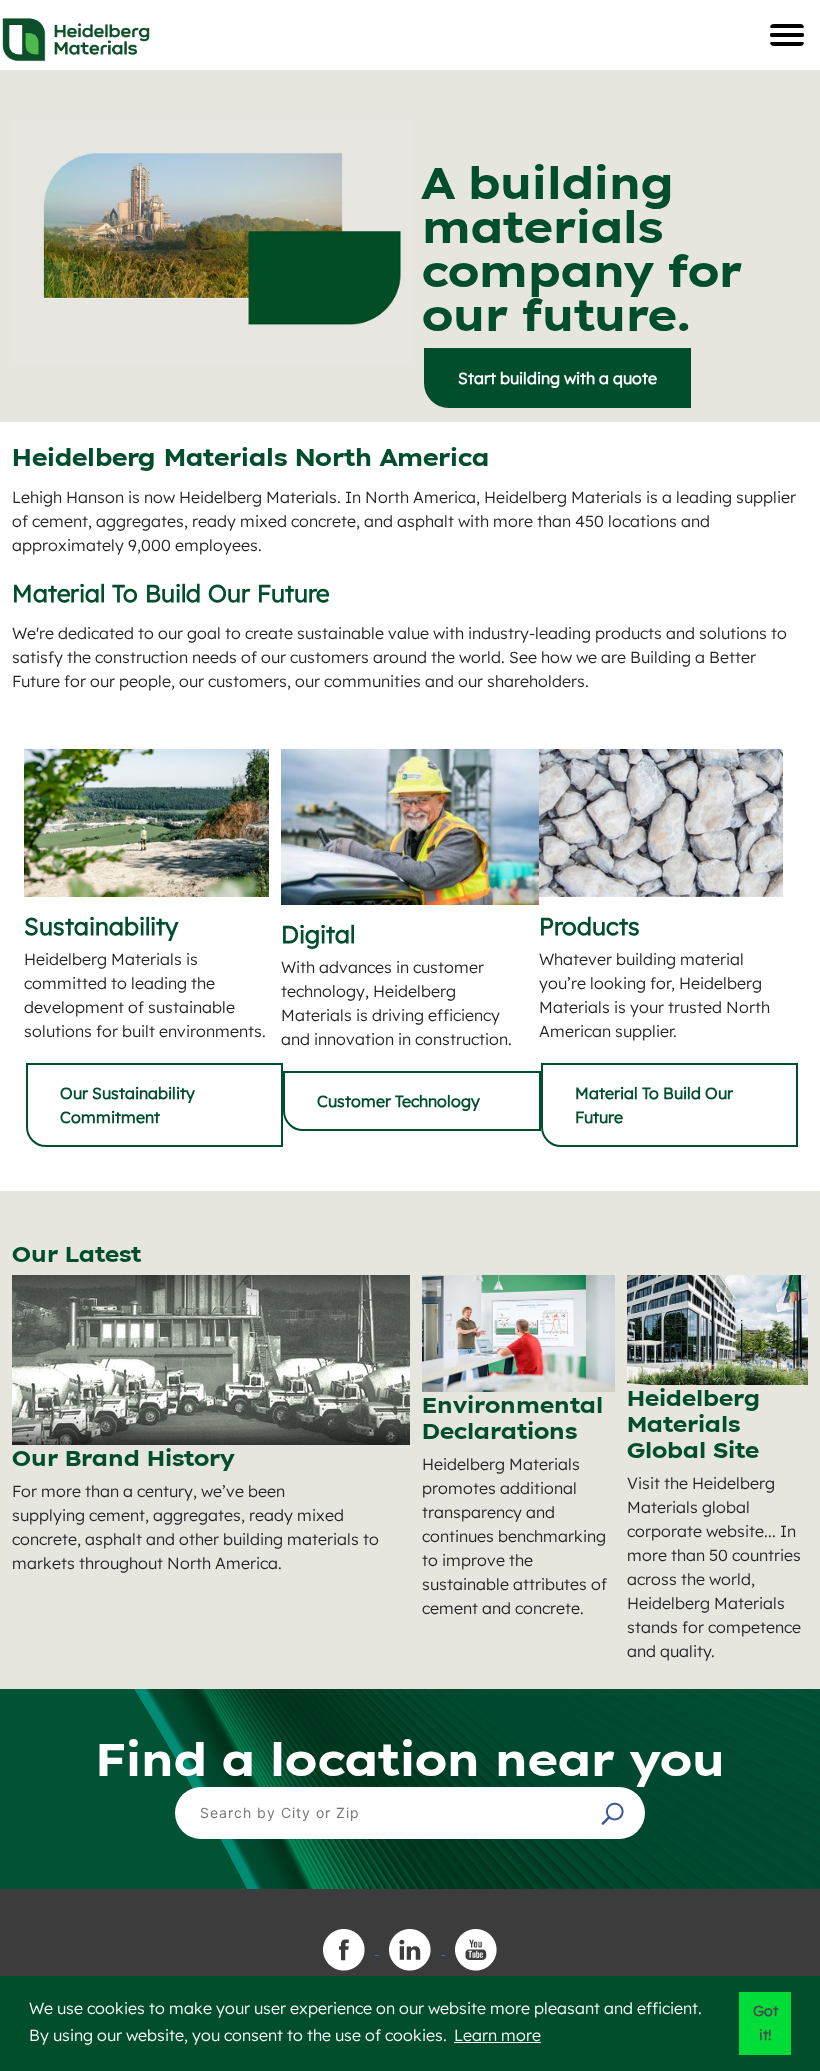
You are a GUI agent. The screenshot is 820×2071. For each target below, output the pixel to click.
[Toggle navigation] (787, 35)
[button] (615, 1813)
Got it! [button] (765, 2023)
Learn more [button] (497, 2035)
